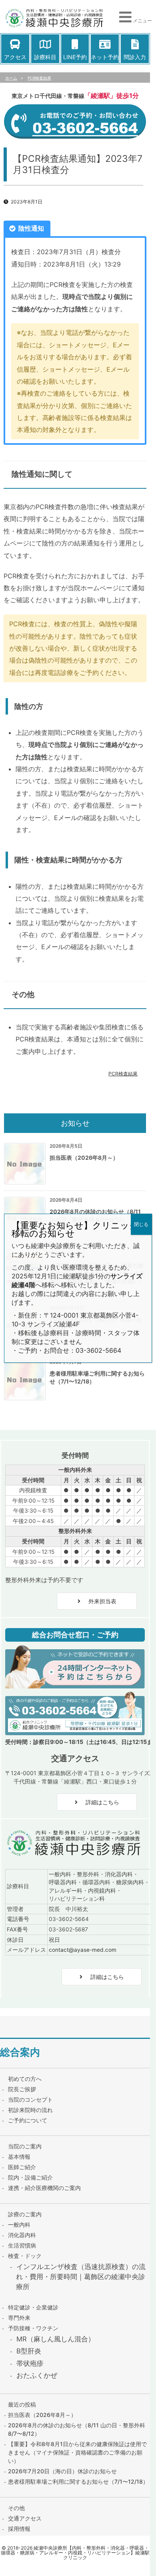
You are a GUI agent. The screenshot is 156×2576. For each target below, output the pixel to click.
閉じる (141, 1224)
